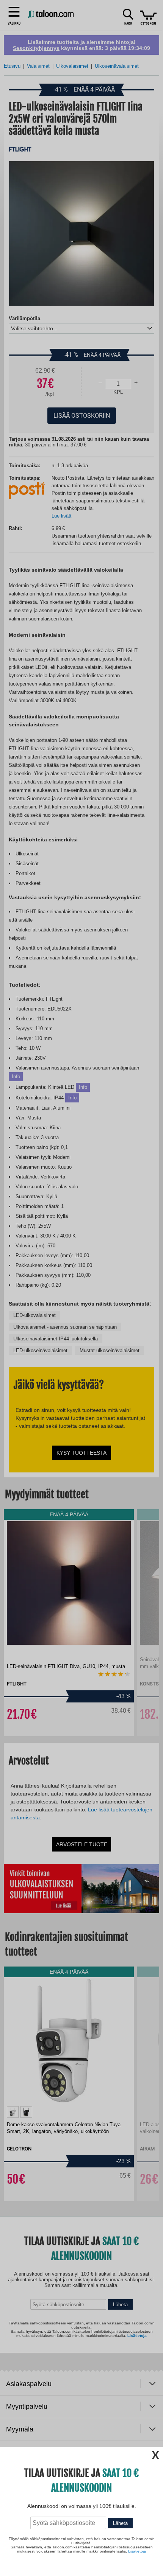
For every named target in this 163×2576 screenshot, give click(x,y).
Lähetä (120, 2523)
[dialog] (81, 1288)
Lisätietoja (137, 2551)
